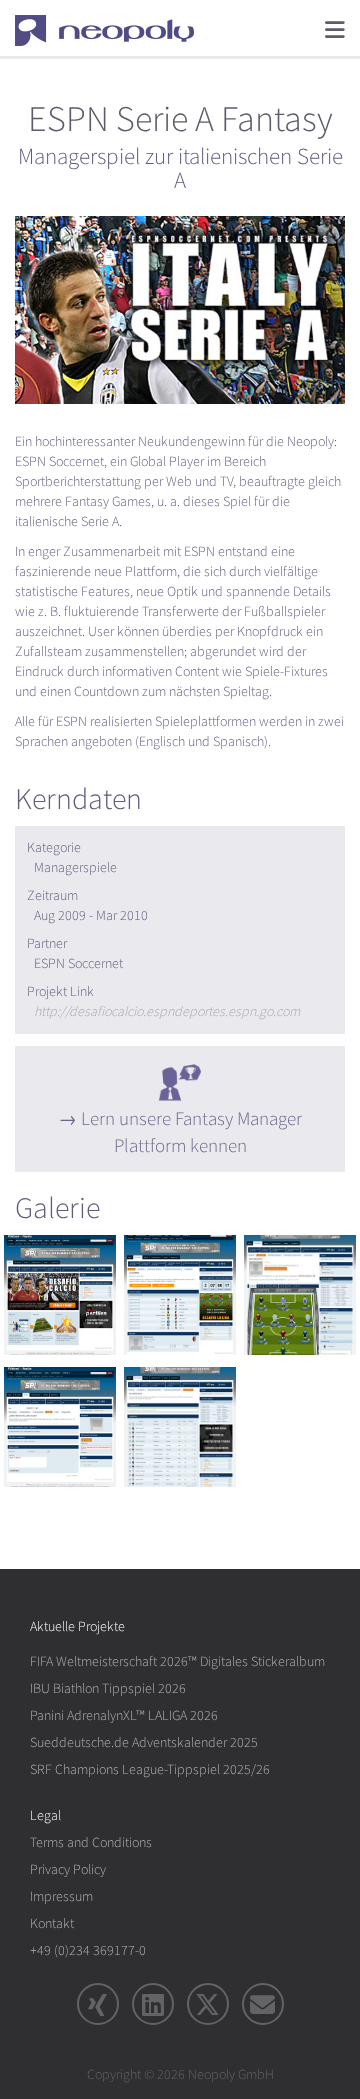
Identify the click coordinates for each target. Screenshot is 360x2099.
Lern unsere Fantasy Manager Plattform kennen (191, 1132)
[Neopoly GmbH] (117, 30)
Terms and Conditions (91, 1842)
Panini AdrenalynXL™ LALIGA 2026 (124, 1715)
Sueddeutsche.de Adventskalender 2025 (144, 1742)
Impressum (61, 1896)
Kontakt (52, 1923)
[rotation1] (60, 1295)
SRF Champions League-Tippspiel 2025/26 (150, 1769)
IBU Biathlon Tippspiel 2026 (108, 1688)
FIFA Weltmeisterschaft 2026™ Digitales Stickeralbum (177, 1661)
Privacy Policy (68, 1869)
